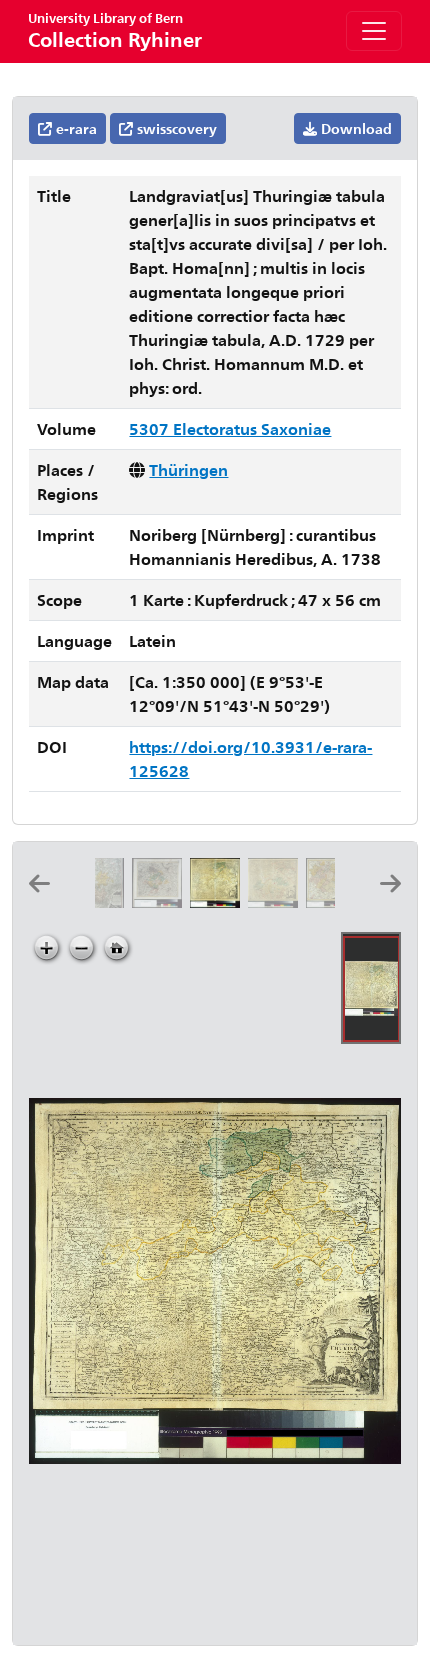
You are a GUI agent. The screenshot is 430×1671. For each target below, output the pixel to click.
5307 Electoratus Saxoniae (230, 428)
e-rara (74, 128)
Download (354, 128)
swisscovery (175, 128)
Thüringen (188, 469)
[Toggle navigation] (374, 31)
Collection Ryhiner (115, 30)
